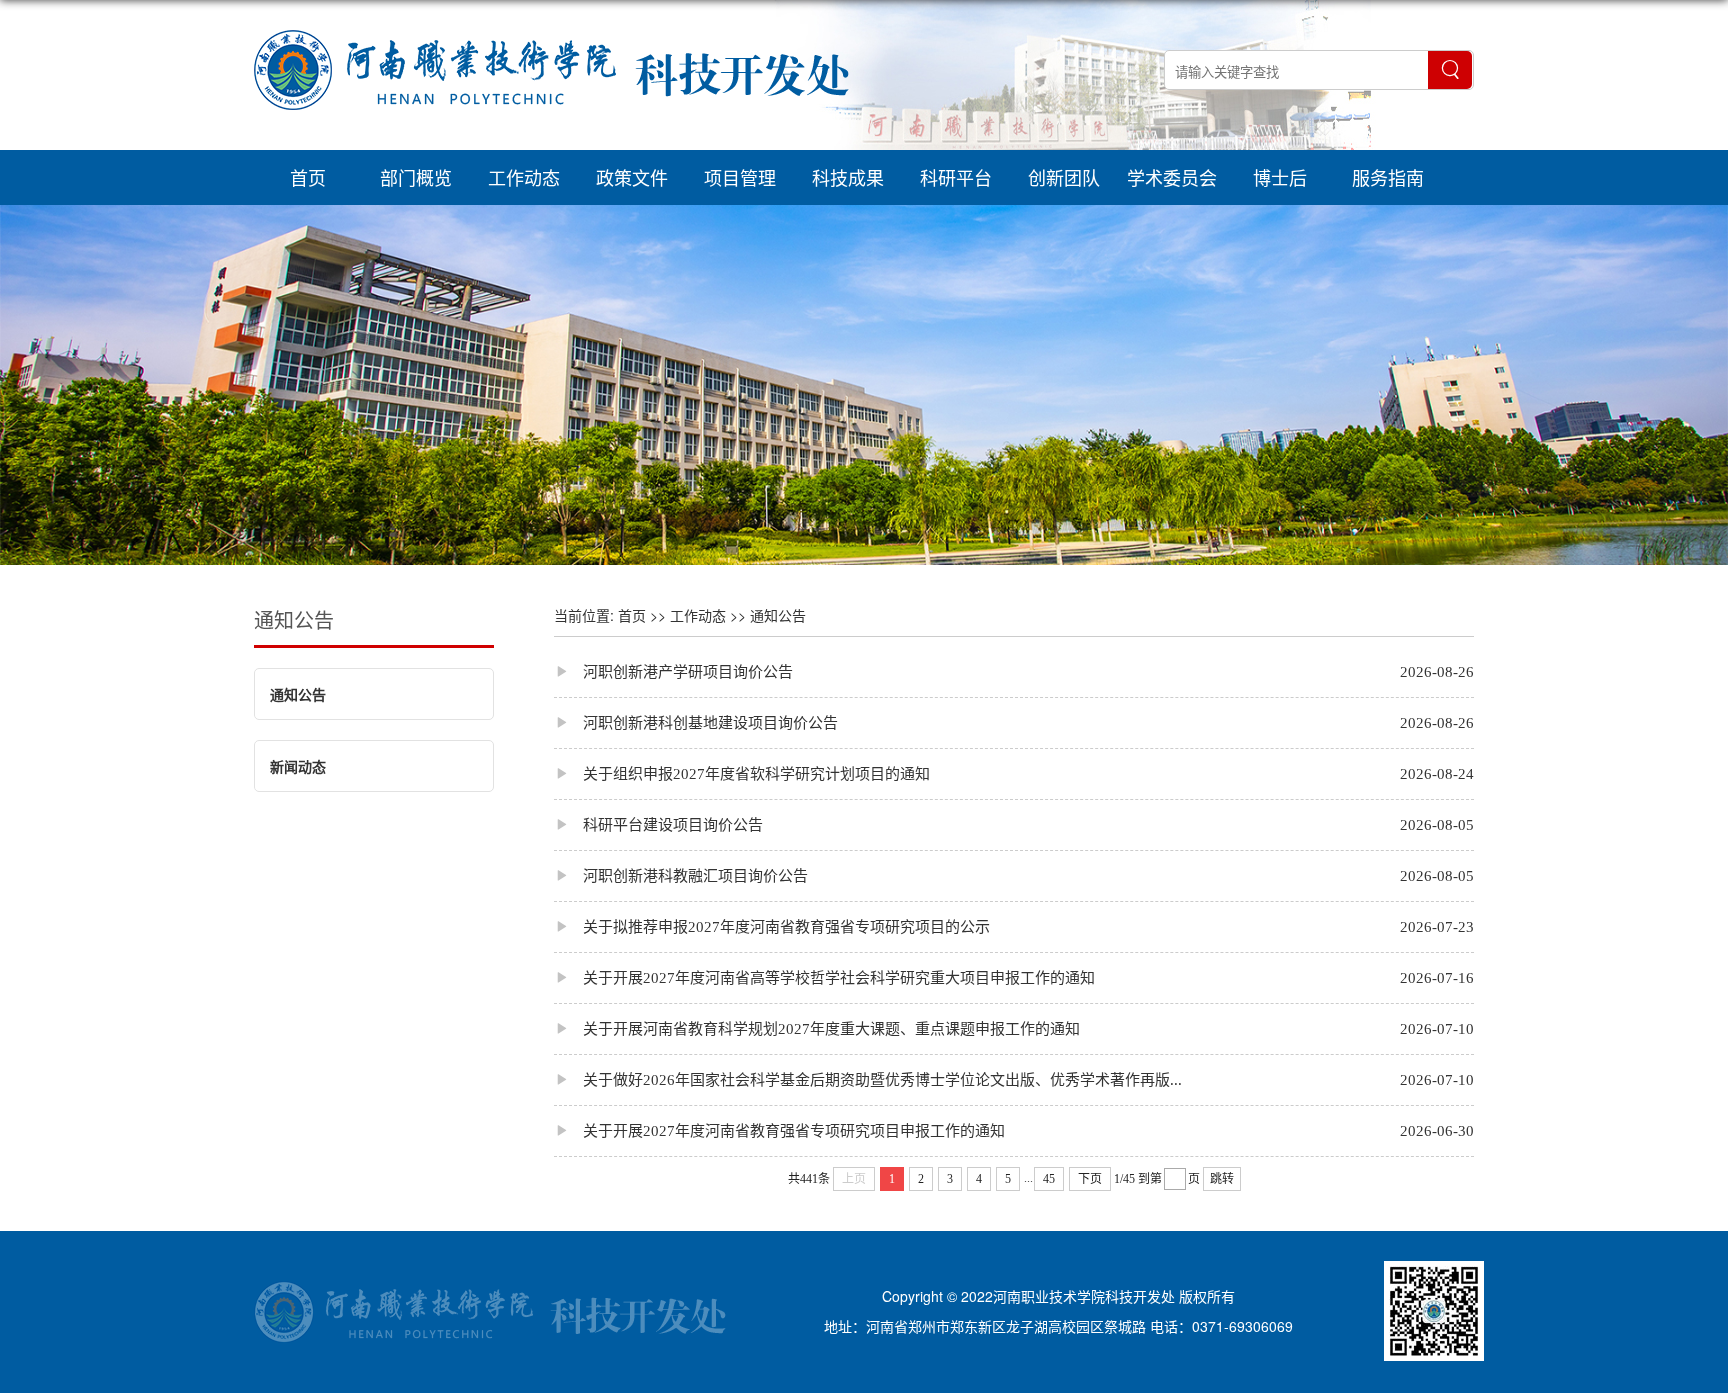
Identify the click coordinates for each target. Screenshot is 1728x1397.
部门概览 (416, 177)
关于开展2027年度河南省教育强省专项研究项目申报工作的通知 (779, 1130)
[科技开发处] (551, 134)
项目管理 (740, 177)
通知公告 (294, 619)
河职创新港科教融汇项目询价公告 (681, 875)
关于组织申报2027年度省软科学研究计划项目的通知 (742, 773)
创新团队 (1064, 177)
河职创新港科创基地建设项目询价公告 (696, 722)
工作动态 (524, 177)
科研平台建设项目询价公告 (658, 824)
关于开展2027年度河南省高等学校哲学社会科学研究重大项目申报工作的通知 (824, 977)
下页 (1090, 1179)
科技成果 (848, 177)
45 (1049, 1179)
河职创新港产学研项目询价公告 (673, 671)
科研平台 (956, 177)
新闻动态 (298, 766)
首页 (308, 177)
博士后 (1280, 177)
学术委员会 (1172, 177)
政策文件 (632, 177)
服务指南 (1388, 177)
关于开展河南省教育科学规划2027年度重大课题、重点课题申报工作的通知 (817, 1028)
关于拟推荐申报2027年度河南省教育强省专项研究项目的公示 (772, 926)
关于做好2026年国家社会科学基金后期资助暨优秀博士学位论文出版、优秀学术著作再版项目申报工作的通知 (874, 1079)
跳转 (1222, 1179)
